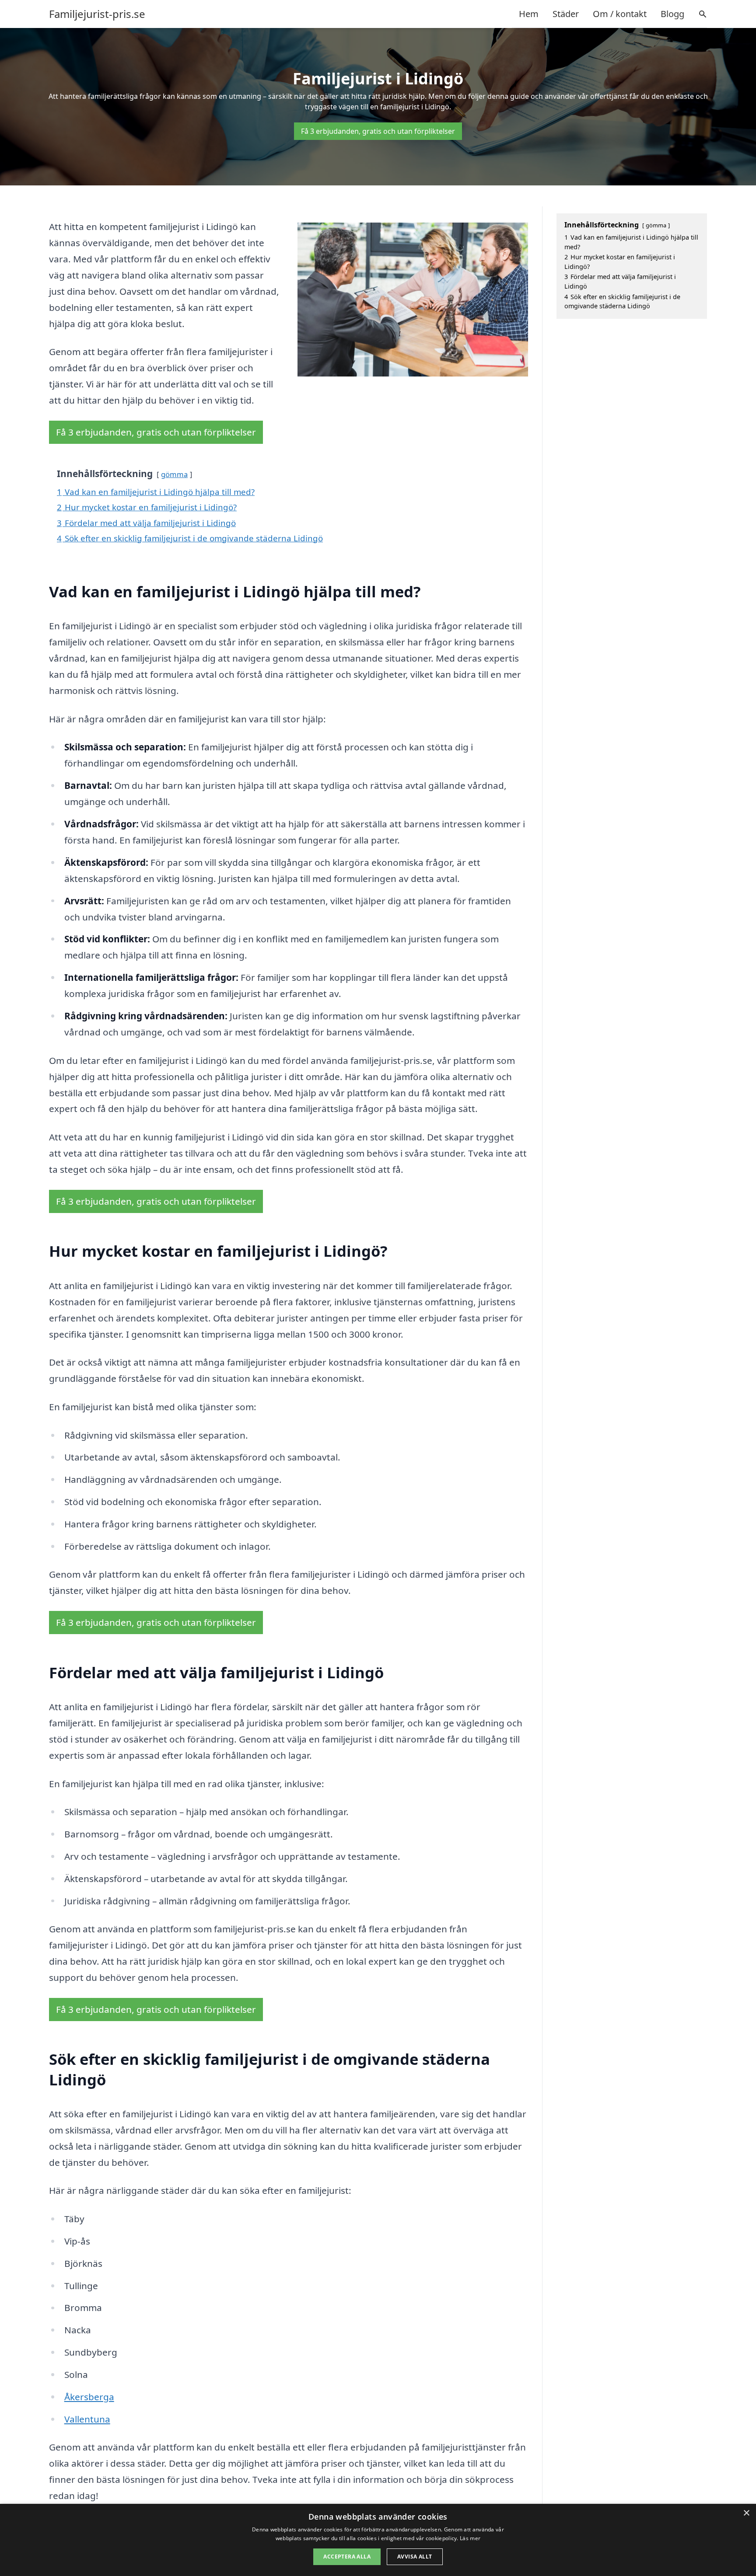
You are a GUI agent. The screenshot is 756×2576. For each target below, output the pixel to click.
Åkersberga (89, 2397)
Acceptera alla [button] (347, 2557)
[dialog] (378, 2540)
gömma (174, 474)
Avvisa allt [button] (415, 2557)
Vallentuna (87, 2419)
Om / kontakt (620, 14)
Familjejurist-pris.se (97, 14)
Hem (529, 14)
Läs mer (470, 2538)
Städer (566, 14)
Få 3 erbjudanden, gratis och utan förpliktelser (378, 131)
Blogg (672, 14)
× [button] (746, 2513)
